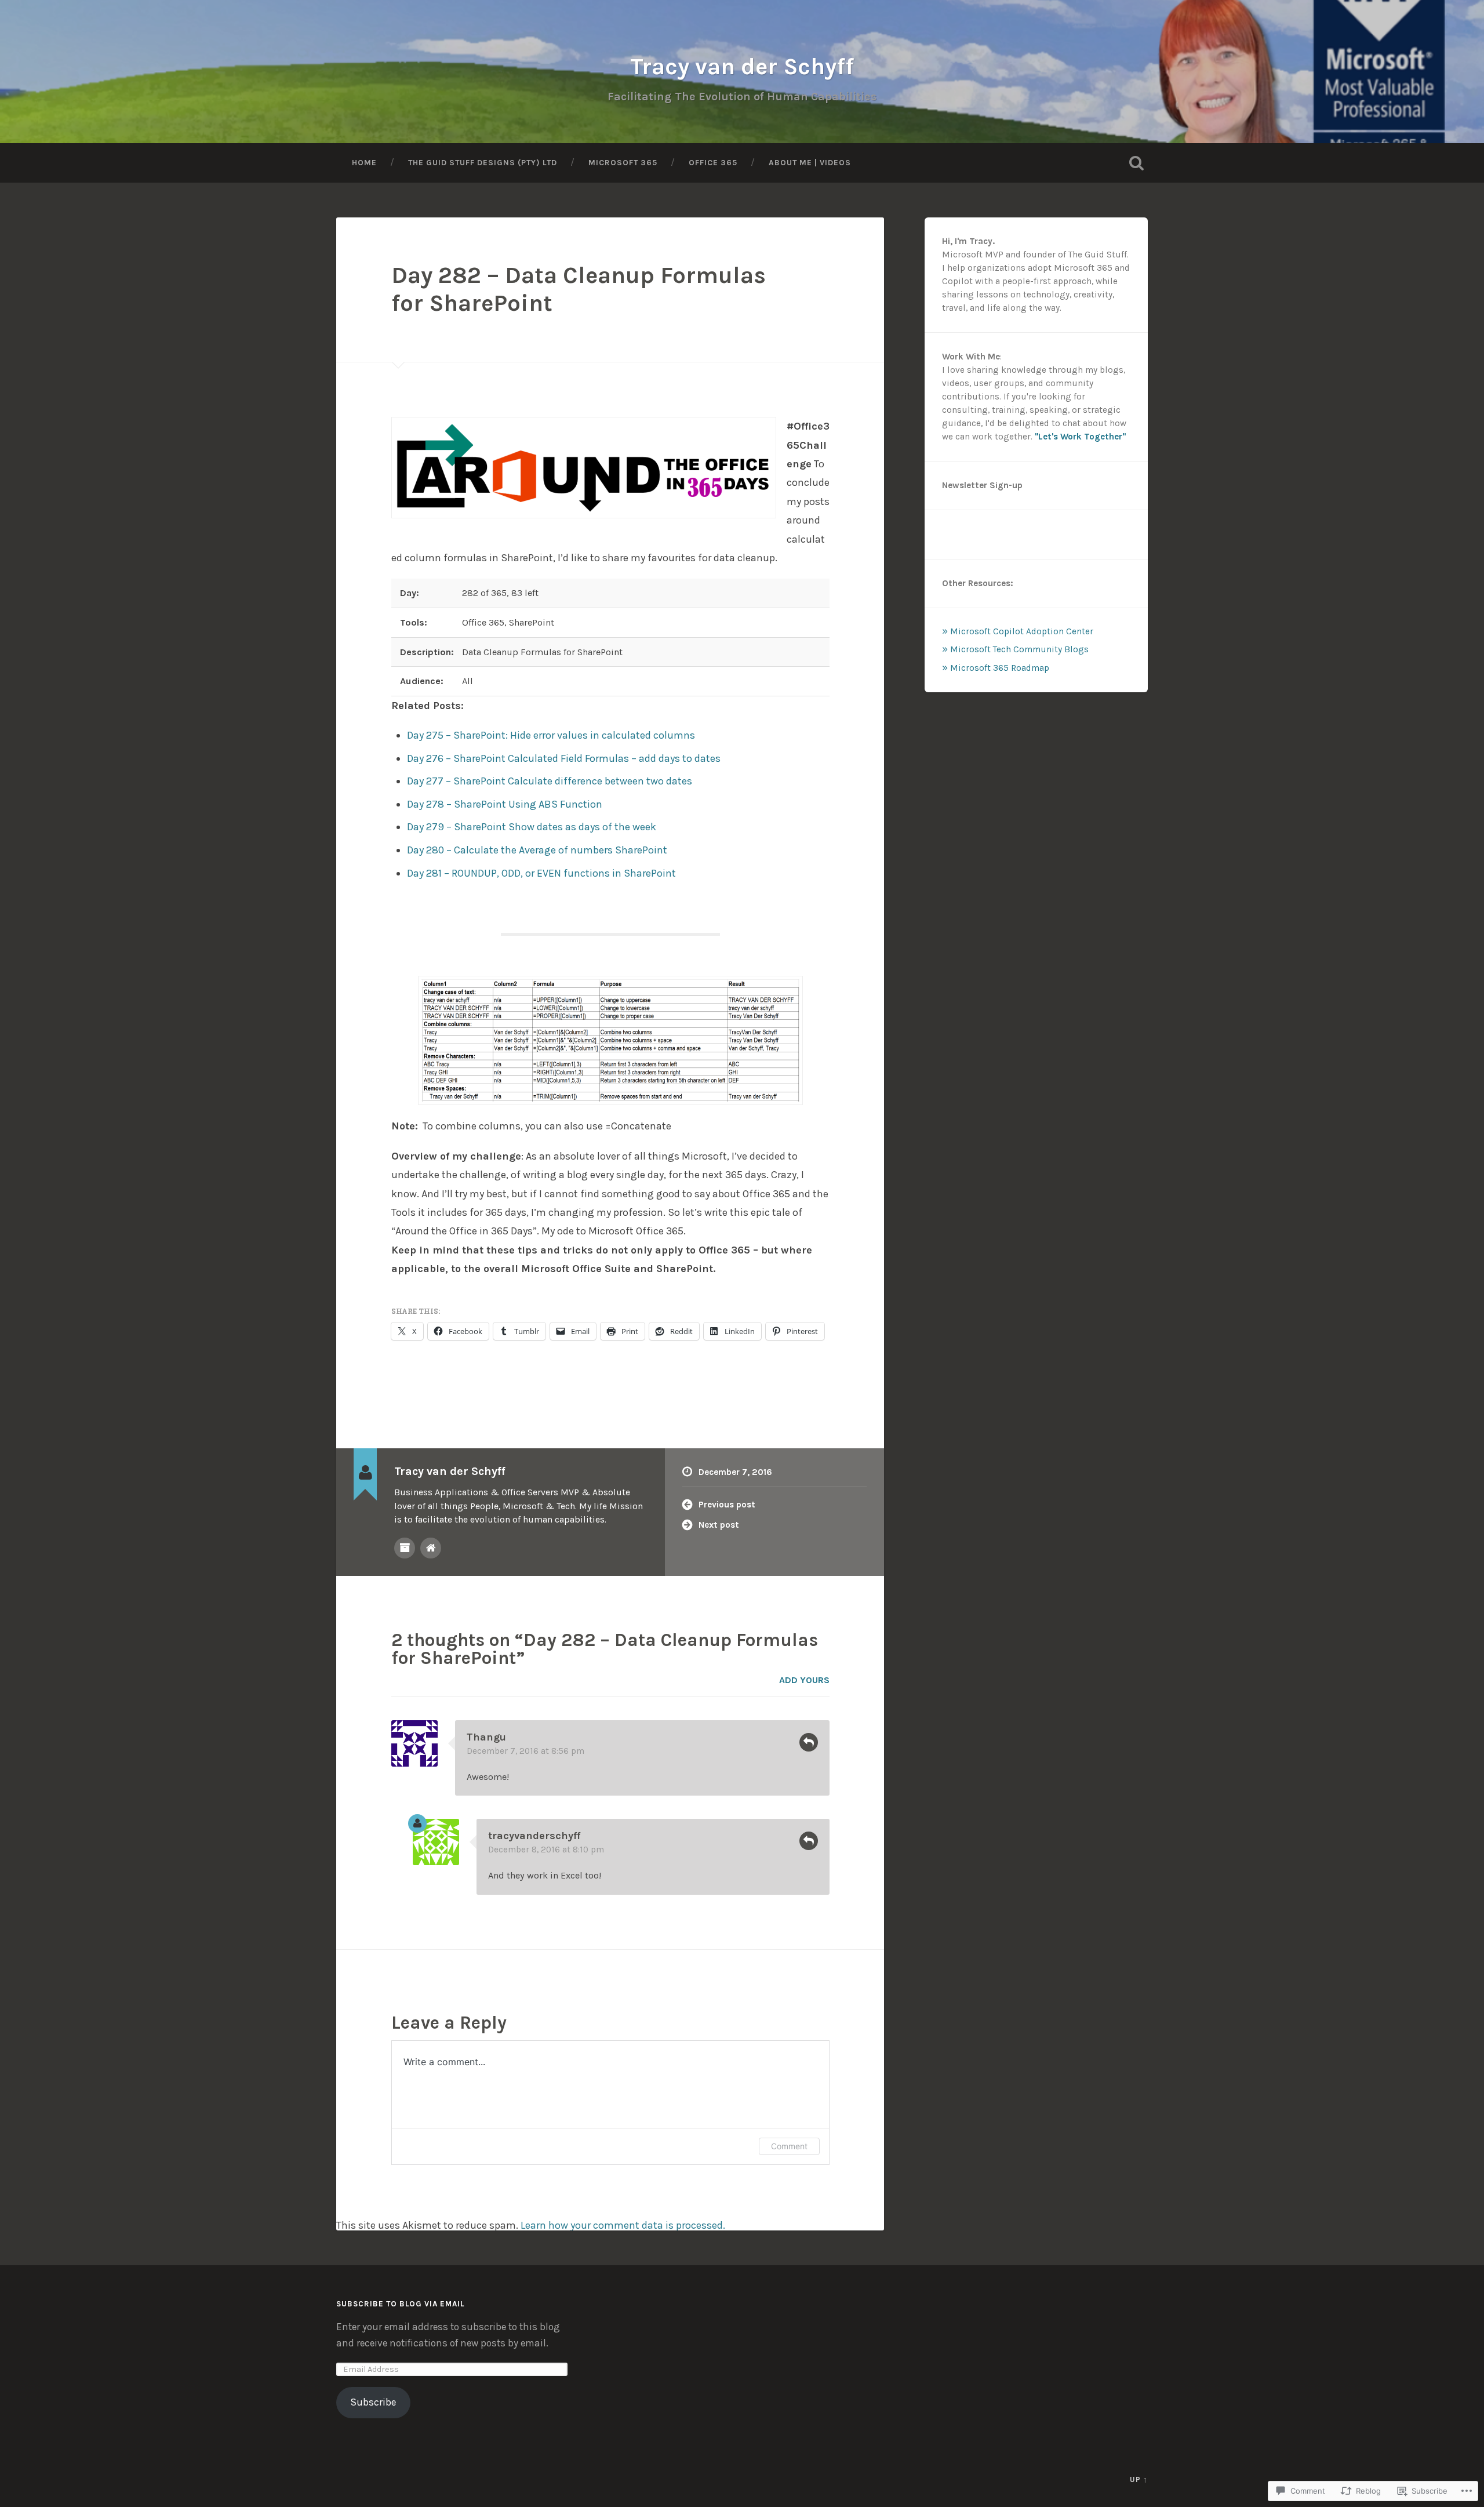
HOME (364, 162)
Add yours (804, 1680)
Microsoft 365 (623, 162)
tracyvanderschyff (534, 1836)
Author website (431, 1548)
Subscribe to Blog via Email (400, 2304)
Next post (719, 1525)
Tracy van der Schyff (742, 66)
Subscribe (373, 2402)
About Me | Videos (810, 162)
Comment (789, 2146)
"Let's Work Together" (1080, 437)
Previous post (727, 1505)
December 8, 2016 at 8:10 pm (546, 1850)
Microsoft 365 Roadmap (1000, 668)
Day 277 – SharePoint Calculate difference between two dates (550, 781)
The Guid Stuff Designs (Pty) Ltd (483, 162)
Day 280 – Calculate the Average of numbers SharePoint (537, 850)
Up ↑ (1139, 2479)
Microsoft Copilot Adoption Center (1022, 631)
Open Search (1136, 163)
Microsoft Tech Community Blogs (1019, 649)
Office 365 (713, 162)
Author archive (405, 1548)
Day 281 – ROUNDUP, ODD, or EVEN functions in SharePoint (541, 873)
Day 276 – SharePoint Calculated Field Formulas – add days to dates (564, 758)
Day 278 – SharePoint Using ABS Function (505, 804)
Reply (809, 1742)
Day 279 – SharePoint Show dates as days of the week (532, 827)
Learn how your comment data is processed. (623, 2225)
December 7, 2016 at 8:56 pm (525, 1751)
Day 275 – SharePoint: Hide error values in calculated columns (551, 735)
